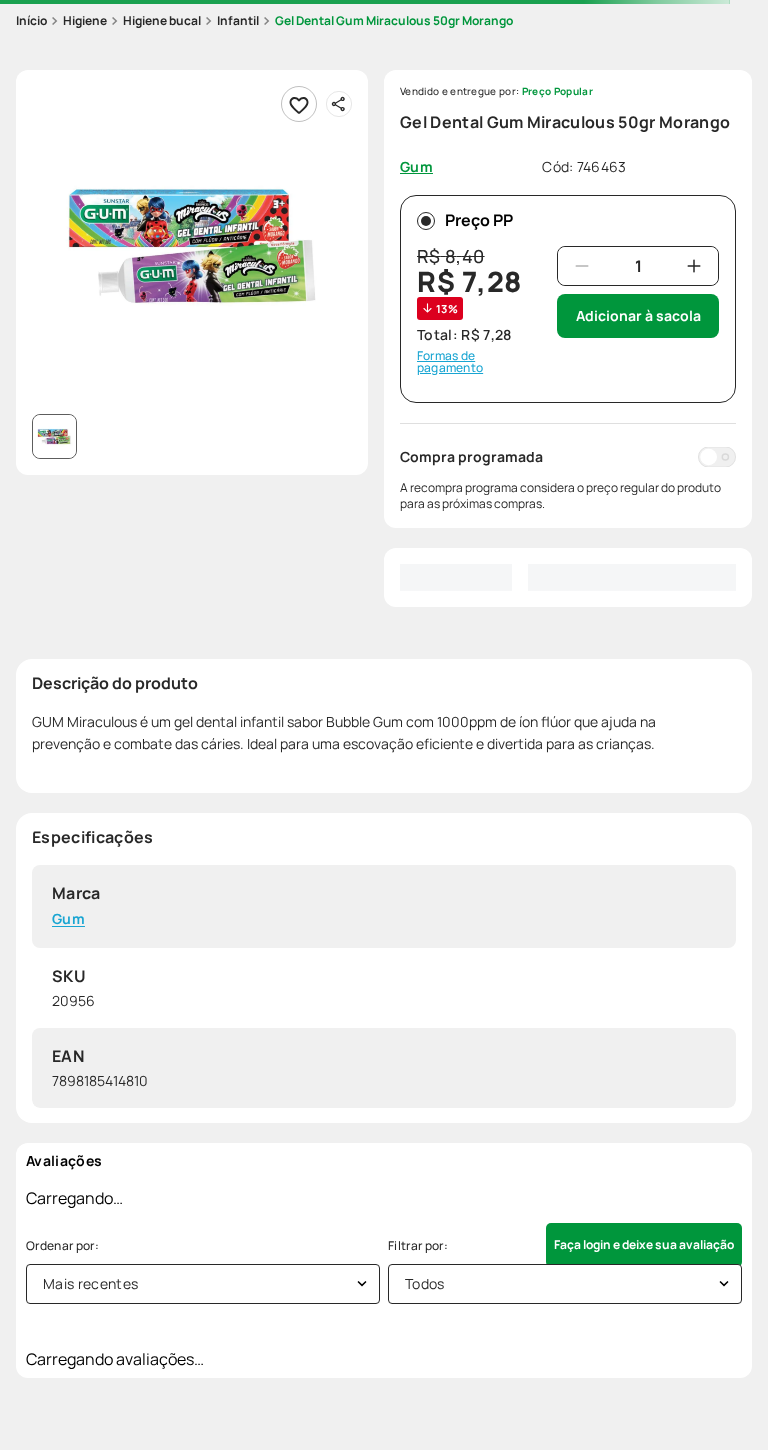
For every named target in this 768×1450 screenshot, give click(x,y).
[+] (694, 266)
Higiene (85, 20)
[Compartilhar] (339, 104)
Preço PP (479, 220)
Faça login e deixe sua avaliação (644, 1244)
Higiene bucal (162, 20)
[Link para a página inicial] (31, 21)
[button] (192, 246)
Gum (68, 919)
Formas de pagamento (450, 362)
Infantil (238, 20)
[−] (582, 266)
